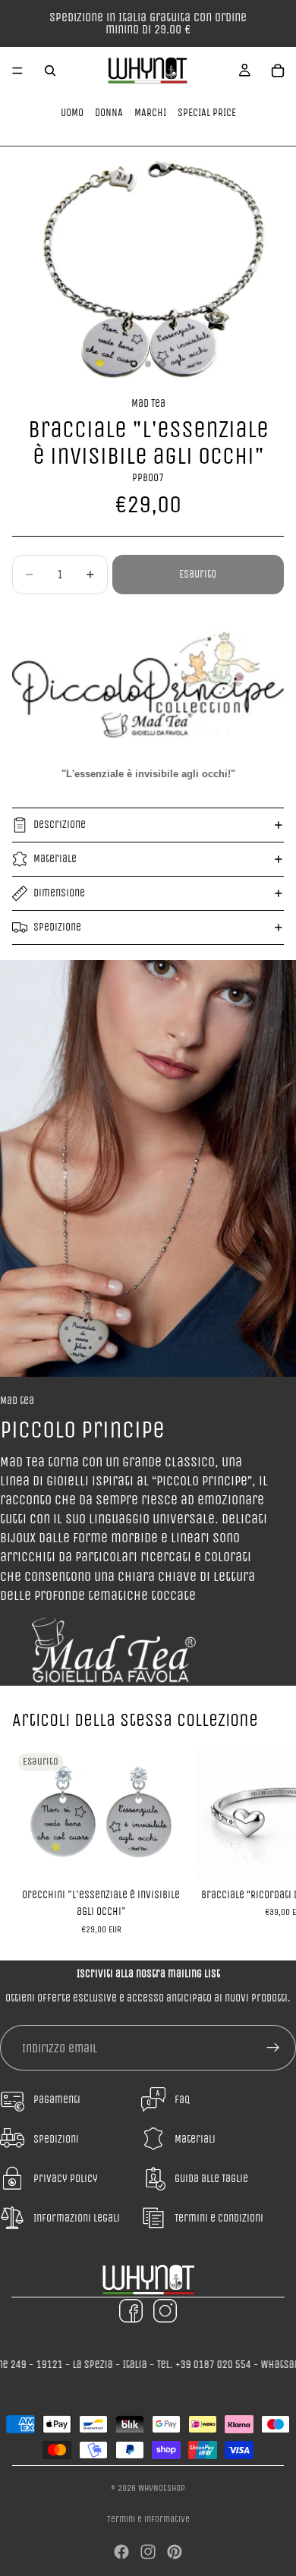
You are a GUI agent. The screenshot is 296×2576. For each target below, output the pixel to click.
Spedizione (57, 927)
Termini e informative (148, 2519)
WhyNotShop (162, 2488)
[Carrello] (278, 71)
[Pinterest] (175, 2552)
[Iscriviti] (273, 2048)
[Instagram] (148, 2552)
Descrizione (60, 825)
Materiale (55, 859)
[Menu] (17, 71)
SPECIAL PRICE (207, 113)
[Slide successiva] (267, 1841)
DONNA (109, 113)
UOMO (72, 113)
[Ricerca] (50, 71)
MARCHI (150, 113)
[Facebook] (121, 2552)
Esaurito (198, 574)
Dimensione (59, 893)
